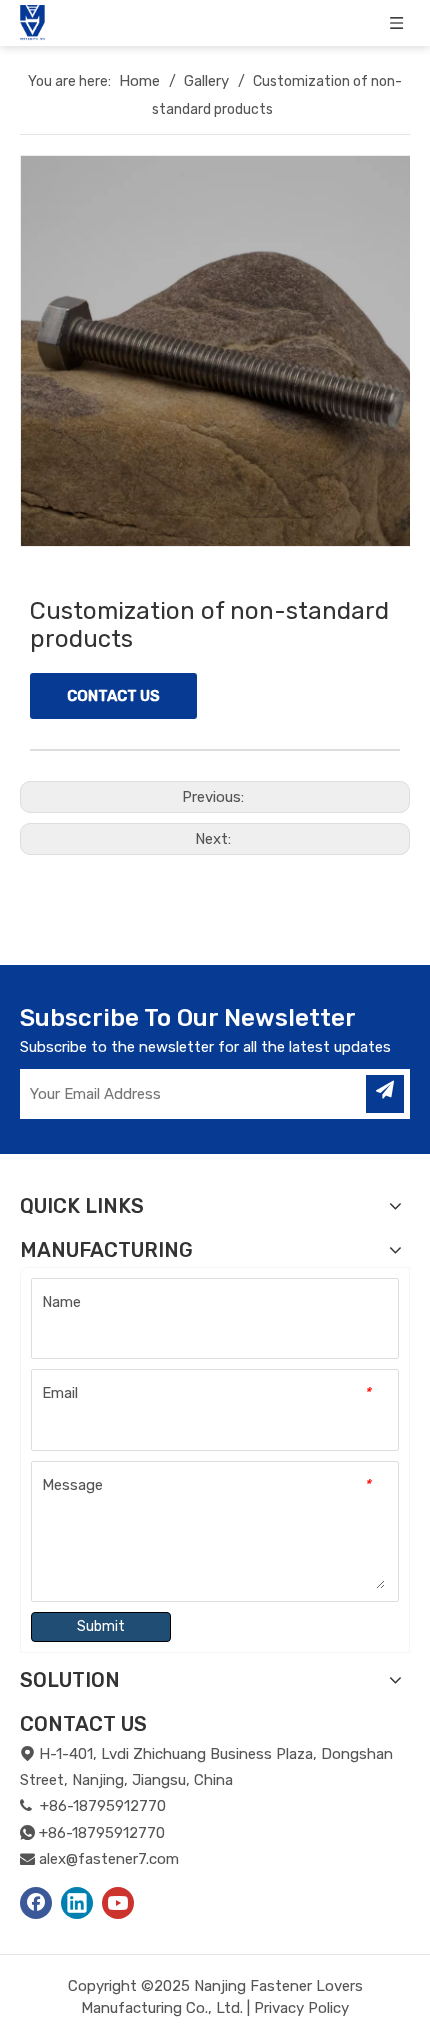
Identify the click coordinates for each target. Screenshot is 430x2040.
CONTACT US (113, 696)
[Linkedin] (77, 1903)
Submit (101, 1626)
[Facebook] (36, 1903)
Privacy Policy (301, 2008)
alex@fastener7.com (109, 1859)
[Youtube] (118, 1903)
